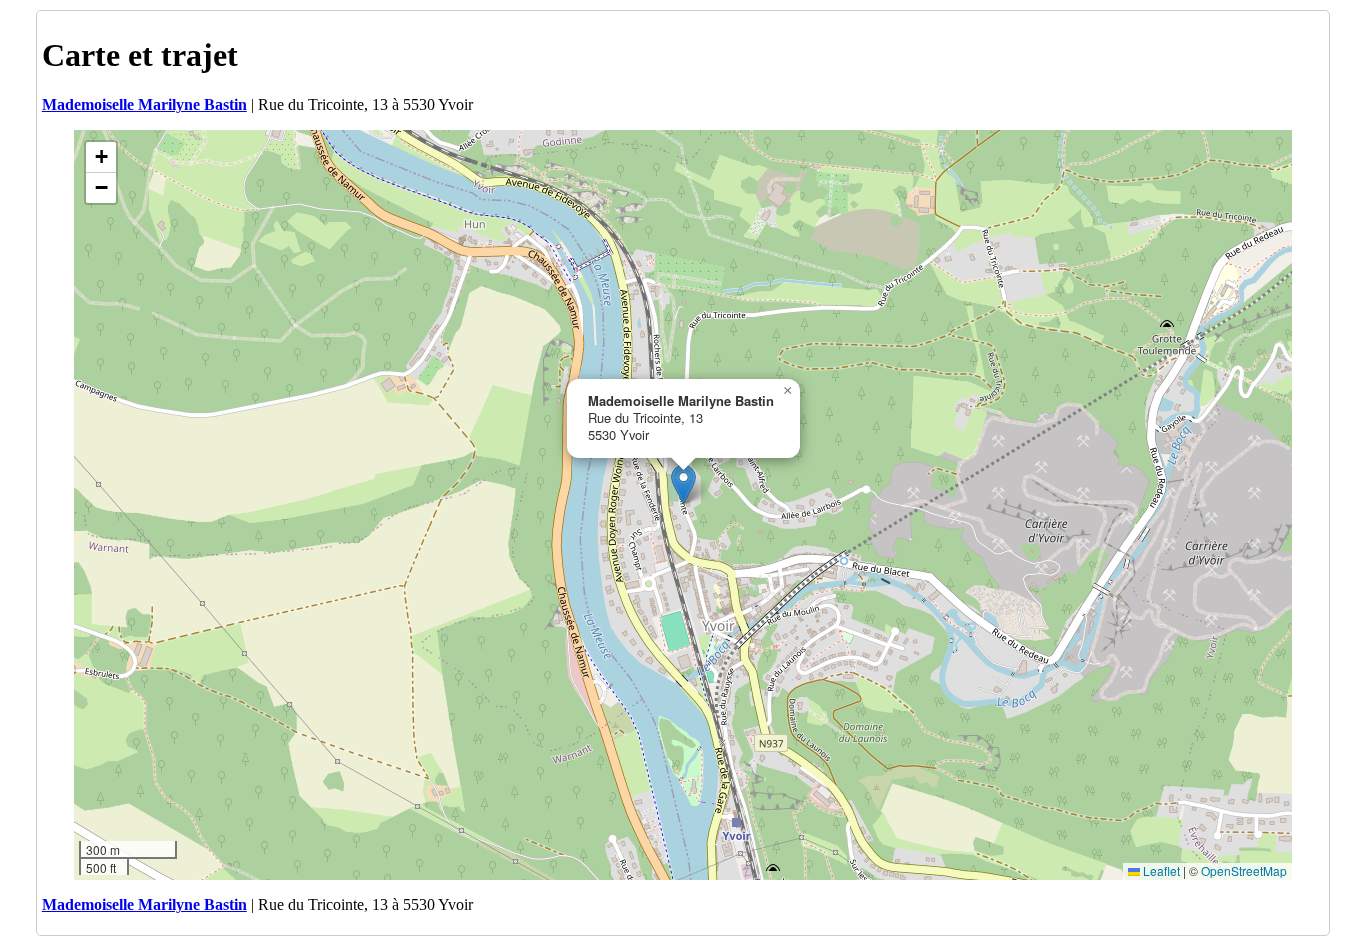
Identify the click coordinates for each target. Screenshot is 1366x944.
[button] (683, 484)
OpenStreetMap (1244, 870)
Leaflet (1160, 870)
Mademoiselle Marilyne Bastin (144, 104)
